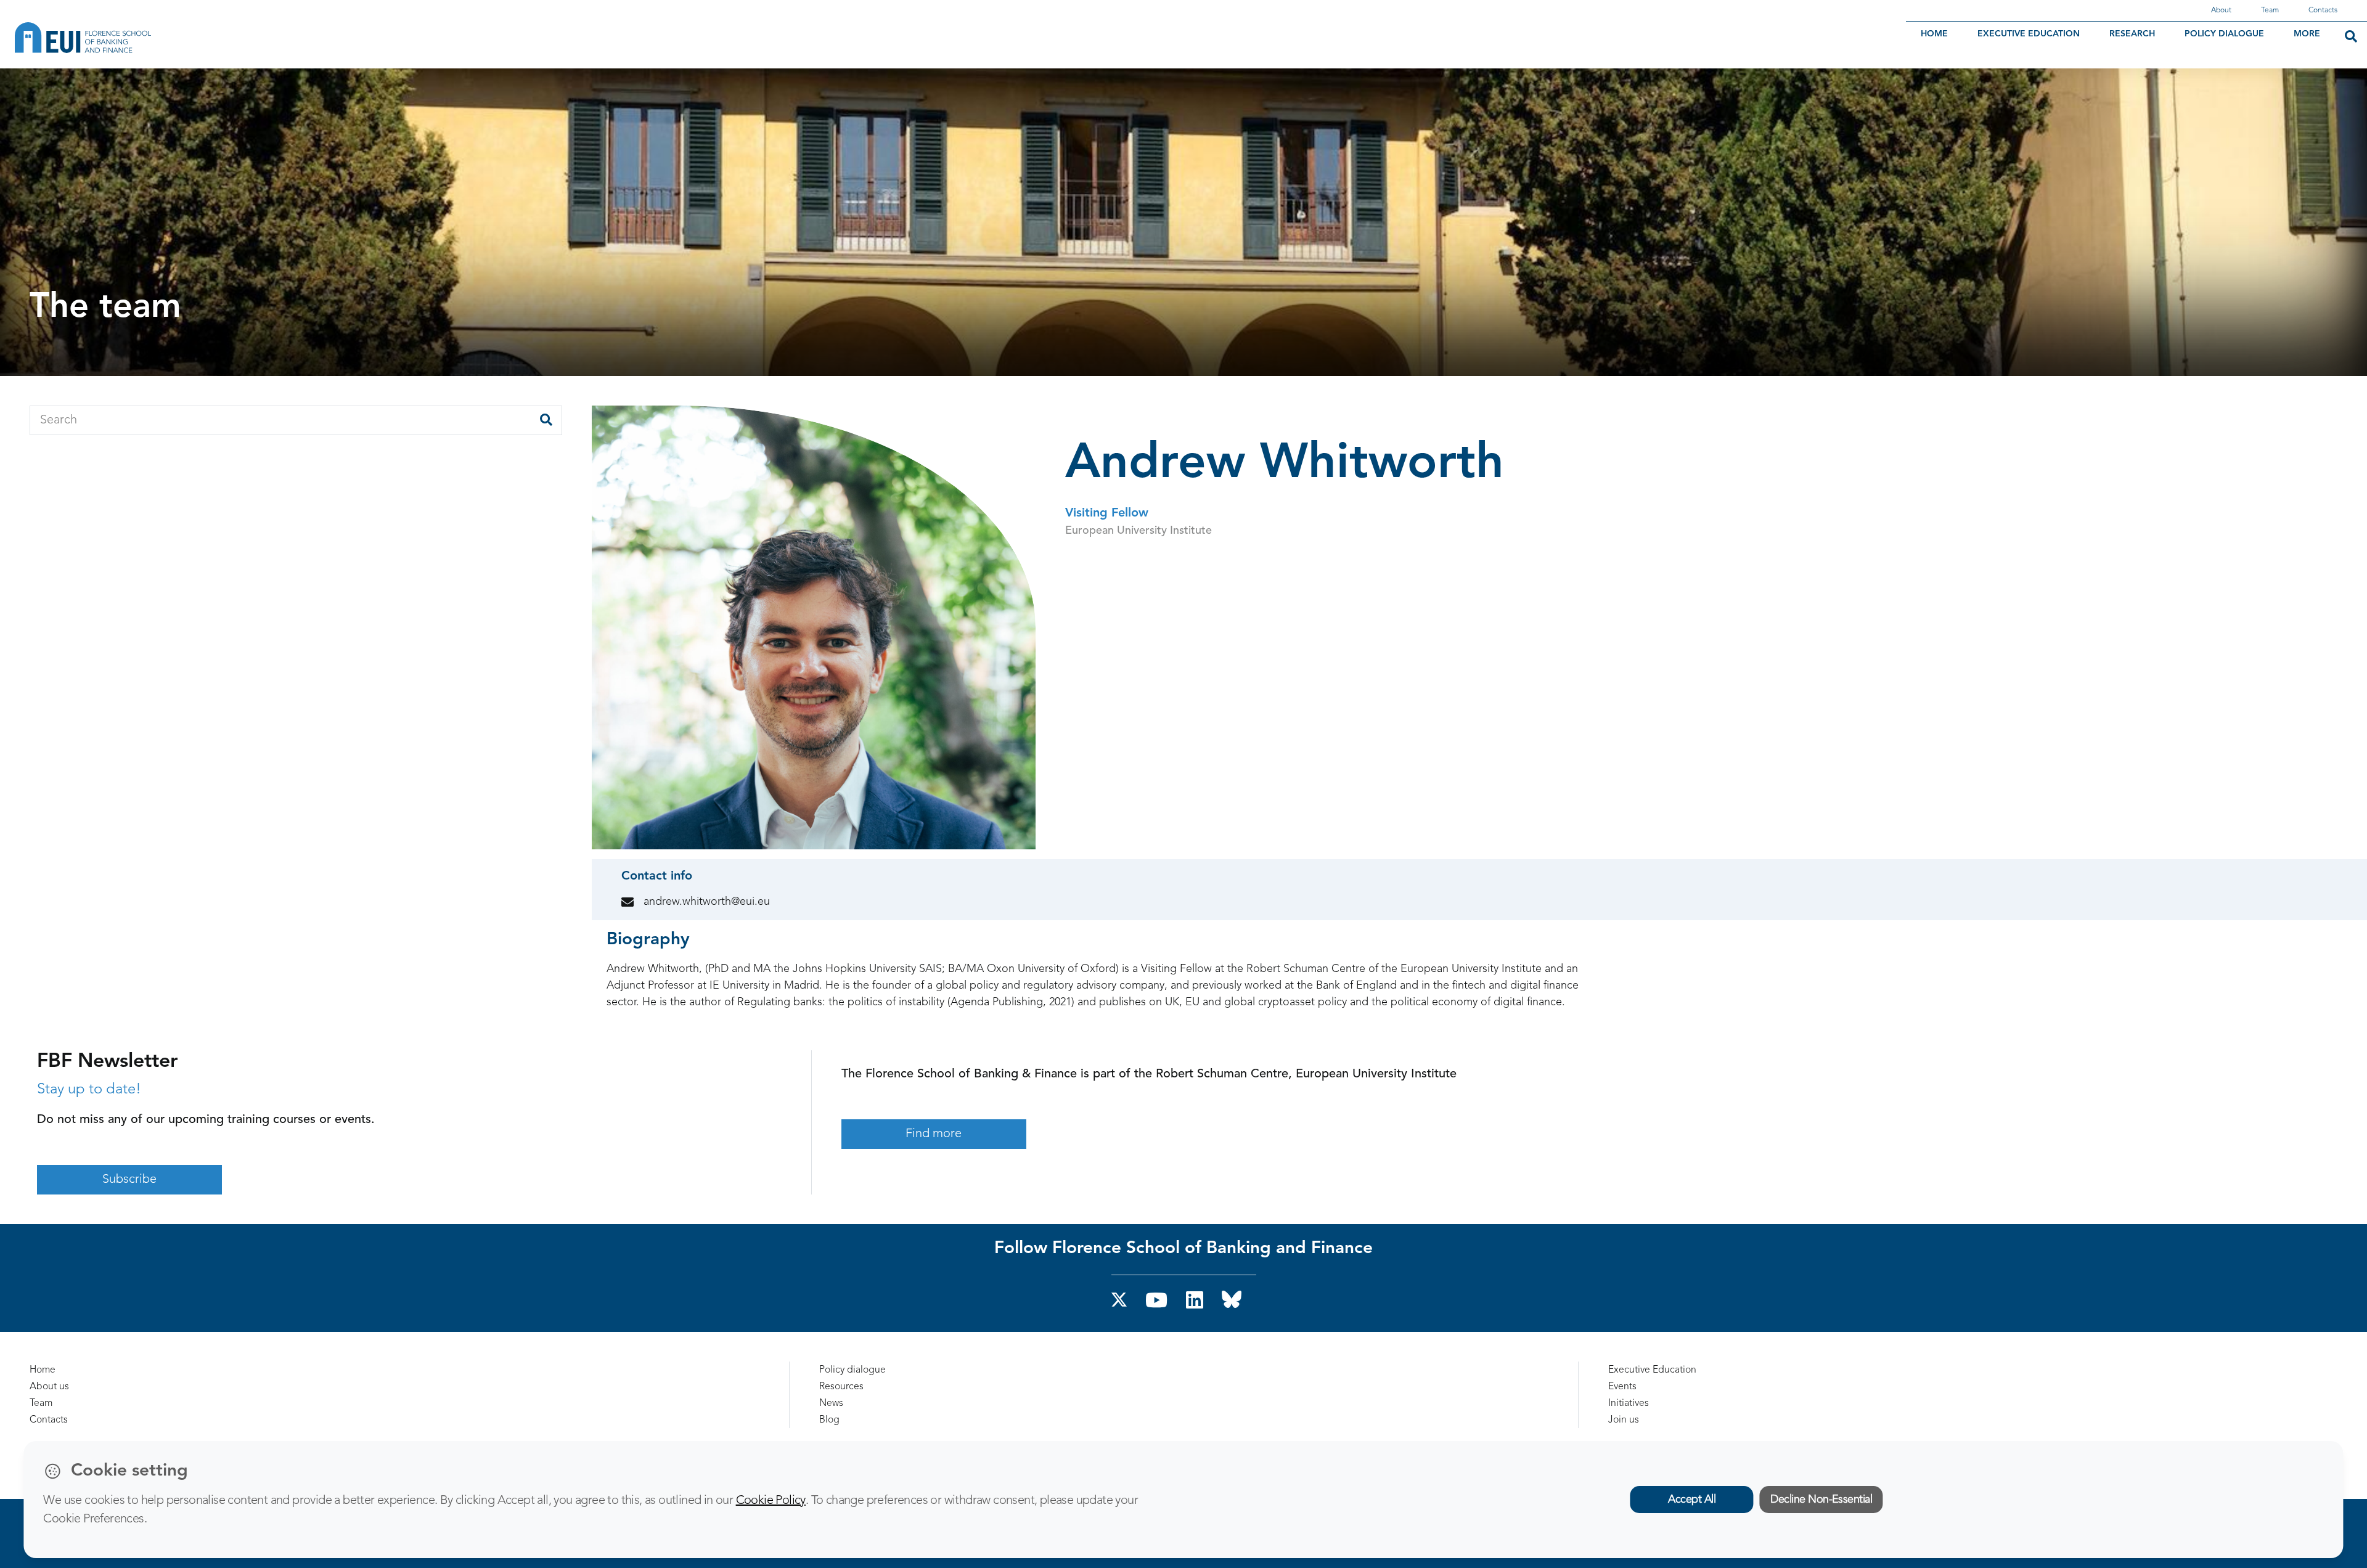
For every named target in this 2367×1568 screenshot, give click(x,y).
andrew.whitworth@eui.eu (707, 902)
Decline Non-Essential (1821, 1500)
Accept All (1692, 1500)
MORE (2307, 34)
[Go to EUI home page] (151, 38)
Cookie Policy (771, 1501)
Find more (934, 1134)
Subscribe (129, 1180)
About (2221, 10)
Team (2270, 10)
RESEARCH (2132, 34)
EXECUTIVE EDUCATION (2029, 34)
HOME (1934, 34)
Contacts (2323, 10)
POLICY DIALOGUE (2224, 34)
